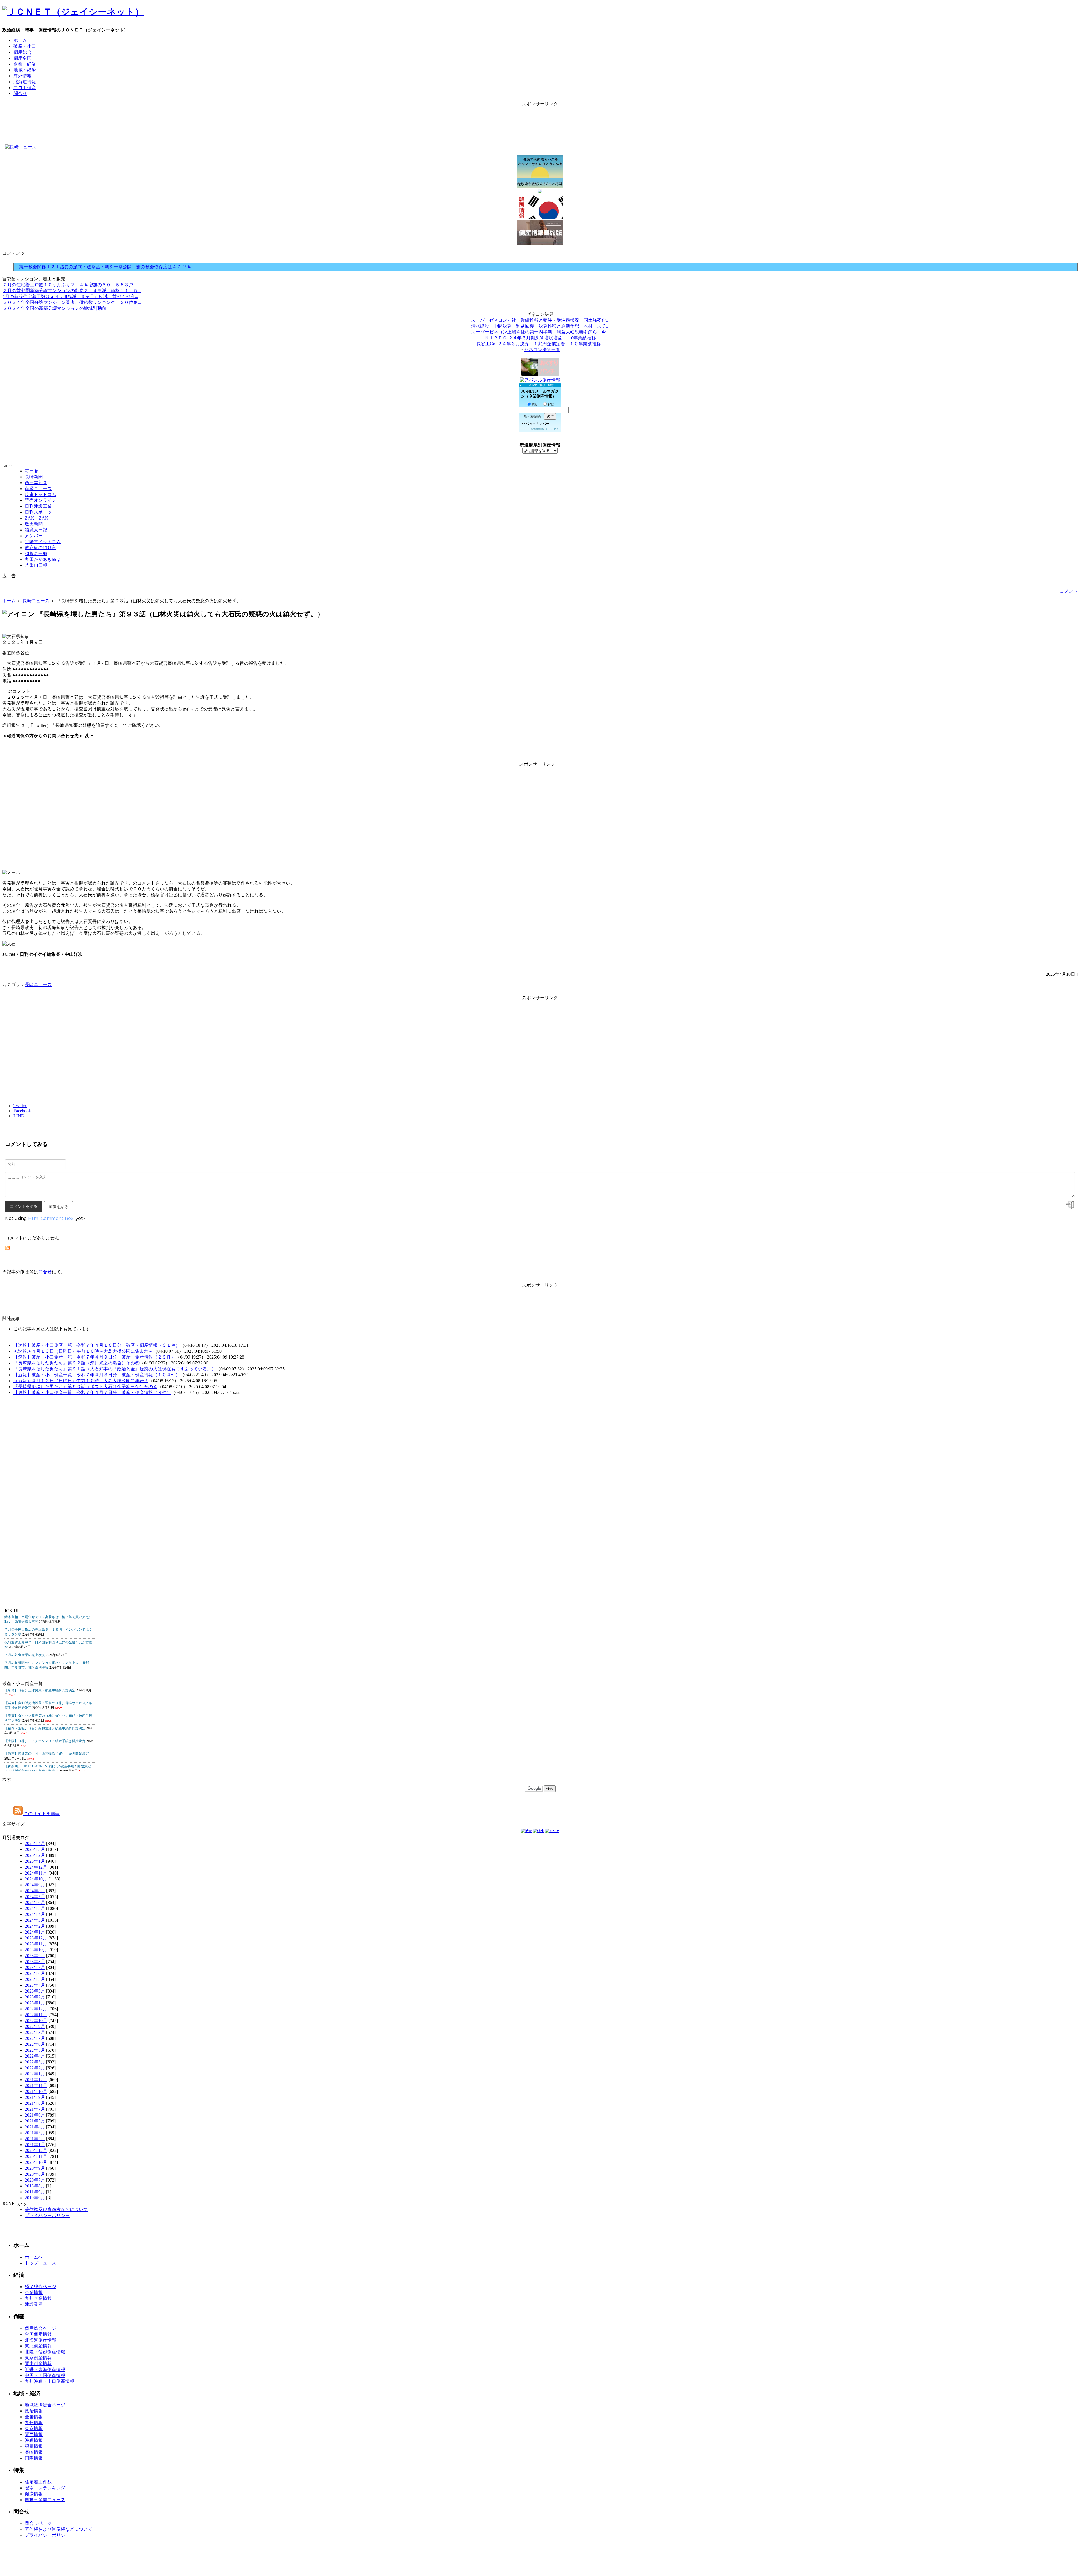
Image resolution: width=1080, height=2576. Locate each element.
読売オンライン (40, 500)
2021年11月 (36, 2086)
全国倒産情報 (38, 2334)
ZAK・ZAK (37, 518)
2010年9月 (35, 2198)
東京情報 (34, 2429)
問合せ (20, 93)
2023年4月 (35, 1985)
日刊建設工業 (38, 506)
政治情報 (34, 2411)
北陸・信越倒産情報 (45, 2352)
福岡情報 (34, 2446)
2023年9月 (35, 1956)
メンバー (34, 536)
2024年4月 (35, 1914)
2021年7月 (35, 2109)
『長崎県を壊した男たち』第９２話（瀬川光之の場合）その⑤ (76, 1363)
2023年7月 (35, 1967)
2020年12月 (36, 2150)
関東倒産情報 (38, 2364)
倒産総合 (22, 52)
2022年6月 (35, 2044)
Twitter (20, 1106)
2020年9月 (35, 2168)
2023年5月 (35, 1979)
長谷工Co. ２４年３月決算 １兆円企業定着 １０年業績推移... (540, 344)
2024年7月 (35, 1897)
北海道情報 (25, 82)
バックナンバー (537, 424)
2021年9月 (35, 2097)
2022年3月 (35, 2062)
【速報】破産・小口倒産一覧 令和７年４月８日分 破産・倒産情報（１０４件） (97, 1375)
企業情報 (34, 2292)
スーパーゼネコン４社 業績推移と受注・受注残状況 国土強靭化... (540, 320)
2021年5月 (35, 2121)
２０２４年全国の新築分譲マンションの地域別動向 (55, 308)
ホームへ (34, 2257)
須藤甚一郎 (36, 553)
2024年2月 (35, 1926)
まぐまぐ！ (552, 429)
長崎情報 (34, 2452)
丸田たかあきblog (42, 559)
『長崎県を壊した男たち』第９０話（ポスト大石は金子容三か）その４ (85, 1387)
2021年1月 (35, 2145)
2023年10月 (36, 1950)
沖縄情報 (34, 2440)
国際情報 (34, 2458)
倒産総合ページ (40, 2328)
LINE (19, 1116)
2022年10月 (36, 2021)
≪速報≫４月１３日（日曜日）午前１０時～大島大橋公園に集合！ (81, 1381)
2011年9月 (35, 2192)
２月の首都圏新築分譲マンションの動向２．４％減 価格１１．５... (72, 291)
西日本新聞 (36, 483)
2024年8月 (35, 1891)
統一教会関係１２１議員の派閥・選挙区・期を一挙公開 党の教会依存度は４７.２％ (107, 267)
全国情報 (34, 2417)
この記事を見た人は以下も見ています (52, 1329)
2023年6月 (35, 1973)
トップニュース (40, 2263)
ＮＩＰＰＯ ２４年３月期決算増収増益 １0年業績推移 (540, 338)
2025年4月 (35, 1843)
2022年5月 (35, 2050)
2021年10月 (36, 2091)
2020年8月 (35, 2174)
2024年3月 (35, 1920)
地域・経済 (25, 70)
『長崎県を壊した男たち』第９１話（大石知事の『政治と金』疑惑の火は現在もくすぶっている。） (115, 1369)
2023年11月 (36, 1944)
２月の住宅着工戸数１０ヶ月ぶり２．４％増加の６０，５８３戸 (68, 285)
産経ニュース (38, 489)
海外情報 (22, 76)
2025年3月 (35, 1849)
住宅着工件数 (38, 2482)
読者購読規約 (532, 417)
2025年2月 (35, 1855)
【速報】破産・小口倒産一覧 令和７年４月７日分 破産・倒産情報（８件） (92, 1392)
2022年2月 (35, 2068)
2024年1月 (35, 1932)
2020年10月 (36, 2162)
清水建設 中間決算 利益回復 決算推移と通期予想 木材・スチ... (540, 326)
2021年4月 (35, 2127)
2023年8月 (35, 1962)
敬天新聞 (34, 524)
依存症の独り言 (40, 548)
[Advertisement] (540, 120)
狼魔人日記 (36, 530)
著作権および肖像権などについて (58, 2529)
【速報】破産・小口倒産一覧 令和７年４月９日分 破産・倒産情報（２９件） (94, 1357)
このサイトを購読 (41, 1814)
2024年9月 (35, 1885)
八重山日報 (36, 565)
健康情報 (34, 2494)
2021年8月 (35, 2103)
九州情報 (34, 2423)
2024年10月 (36, 1879)
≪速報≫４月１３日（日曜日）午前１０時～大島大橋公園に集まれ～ (83, 1351)
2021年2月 (35, 2139)
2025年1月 (35, 1861)
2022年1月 (35, 2074)
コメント (1069, 591)
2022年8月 (35, 2032)
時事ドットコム (40, 494)
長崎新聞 (34, 477)
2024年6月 (35, 1902)
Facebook (23, 1111)
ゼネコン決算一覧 (542, 350)
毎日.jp (31, 471)
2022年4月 (35, 2056)
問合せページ (38, 2523)
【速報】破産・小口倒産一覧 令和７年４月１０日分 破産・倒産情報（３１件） (97, 1345)
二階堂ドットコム (43, 542)
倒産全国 (22, 58)
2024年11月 (36, 1873)
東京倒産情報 (38, 2358)
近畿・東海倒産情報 (45, 2369)
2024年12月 (36, 1867)
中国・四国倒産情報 (45, 2375)
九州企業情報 (38, 2298)
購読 (535, 405)
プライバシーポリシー (47, 2215)
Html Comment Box (51, 1218)
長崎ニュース (36, 601)
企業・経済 (25, 64)
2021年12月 (36, 2080)
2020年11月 (36, 2156)
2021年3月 (35, 2133)
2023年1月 (35, 2003)
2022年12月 (36, 2009)
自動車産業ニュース (45, 2500)
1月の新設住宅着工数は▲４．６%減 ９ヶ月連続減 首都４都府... (70, 296)
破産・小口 (25, 46)
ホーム (20, 40)
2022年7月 (35, 2038)
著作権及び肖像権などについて (56, 2210)
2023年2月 (35, 1997)
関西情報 (34, 2434)
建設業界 (34, 2304)
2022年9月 (35, 2026)
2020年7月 (35, 2180)
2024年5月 (35, 1908)
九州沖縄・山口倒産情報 (49, 2381)
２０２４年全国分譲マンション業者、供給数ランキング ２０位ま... (72, 302)
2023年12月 (36, 1938)
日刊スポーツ (38, 512)
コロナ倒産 (25, 88)
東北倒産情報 (38, 2346)
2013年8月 (35, 2186)
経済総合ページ (40, 2287)
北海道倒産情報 (40, 2340)
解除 (551, 405)
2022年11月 (36, 2015)
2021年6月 (35, 2115)
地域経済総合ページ (45, 2405)
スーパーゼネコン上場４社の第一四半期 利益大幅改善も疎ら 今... (540, 332)
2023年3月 (35, 1991)
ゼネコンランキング (45, 2488)
